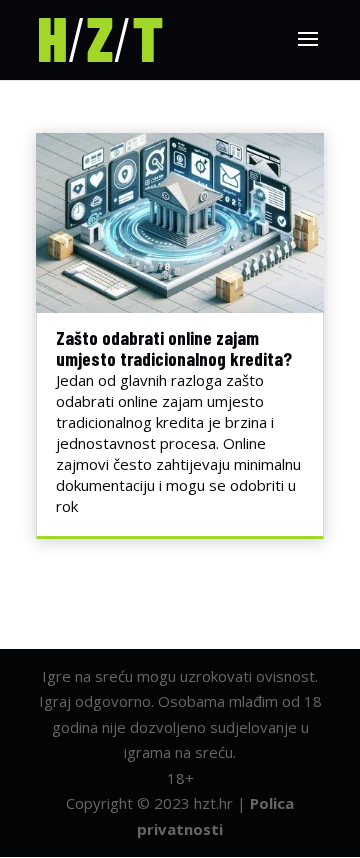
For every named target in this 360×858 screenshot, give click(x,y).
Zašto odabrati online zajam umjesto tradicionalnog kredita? (174, 348)
